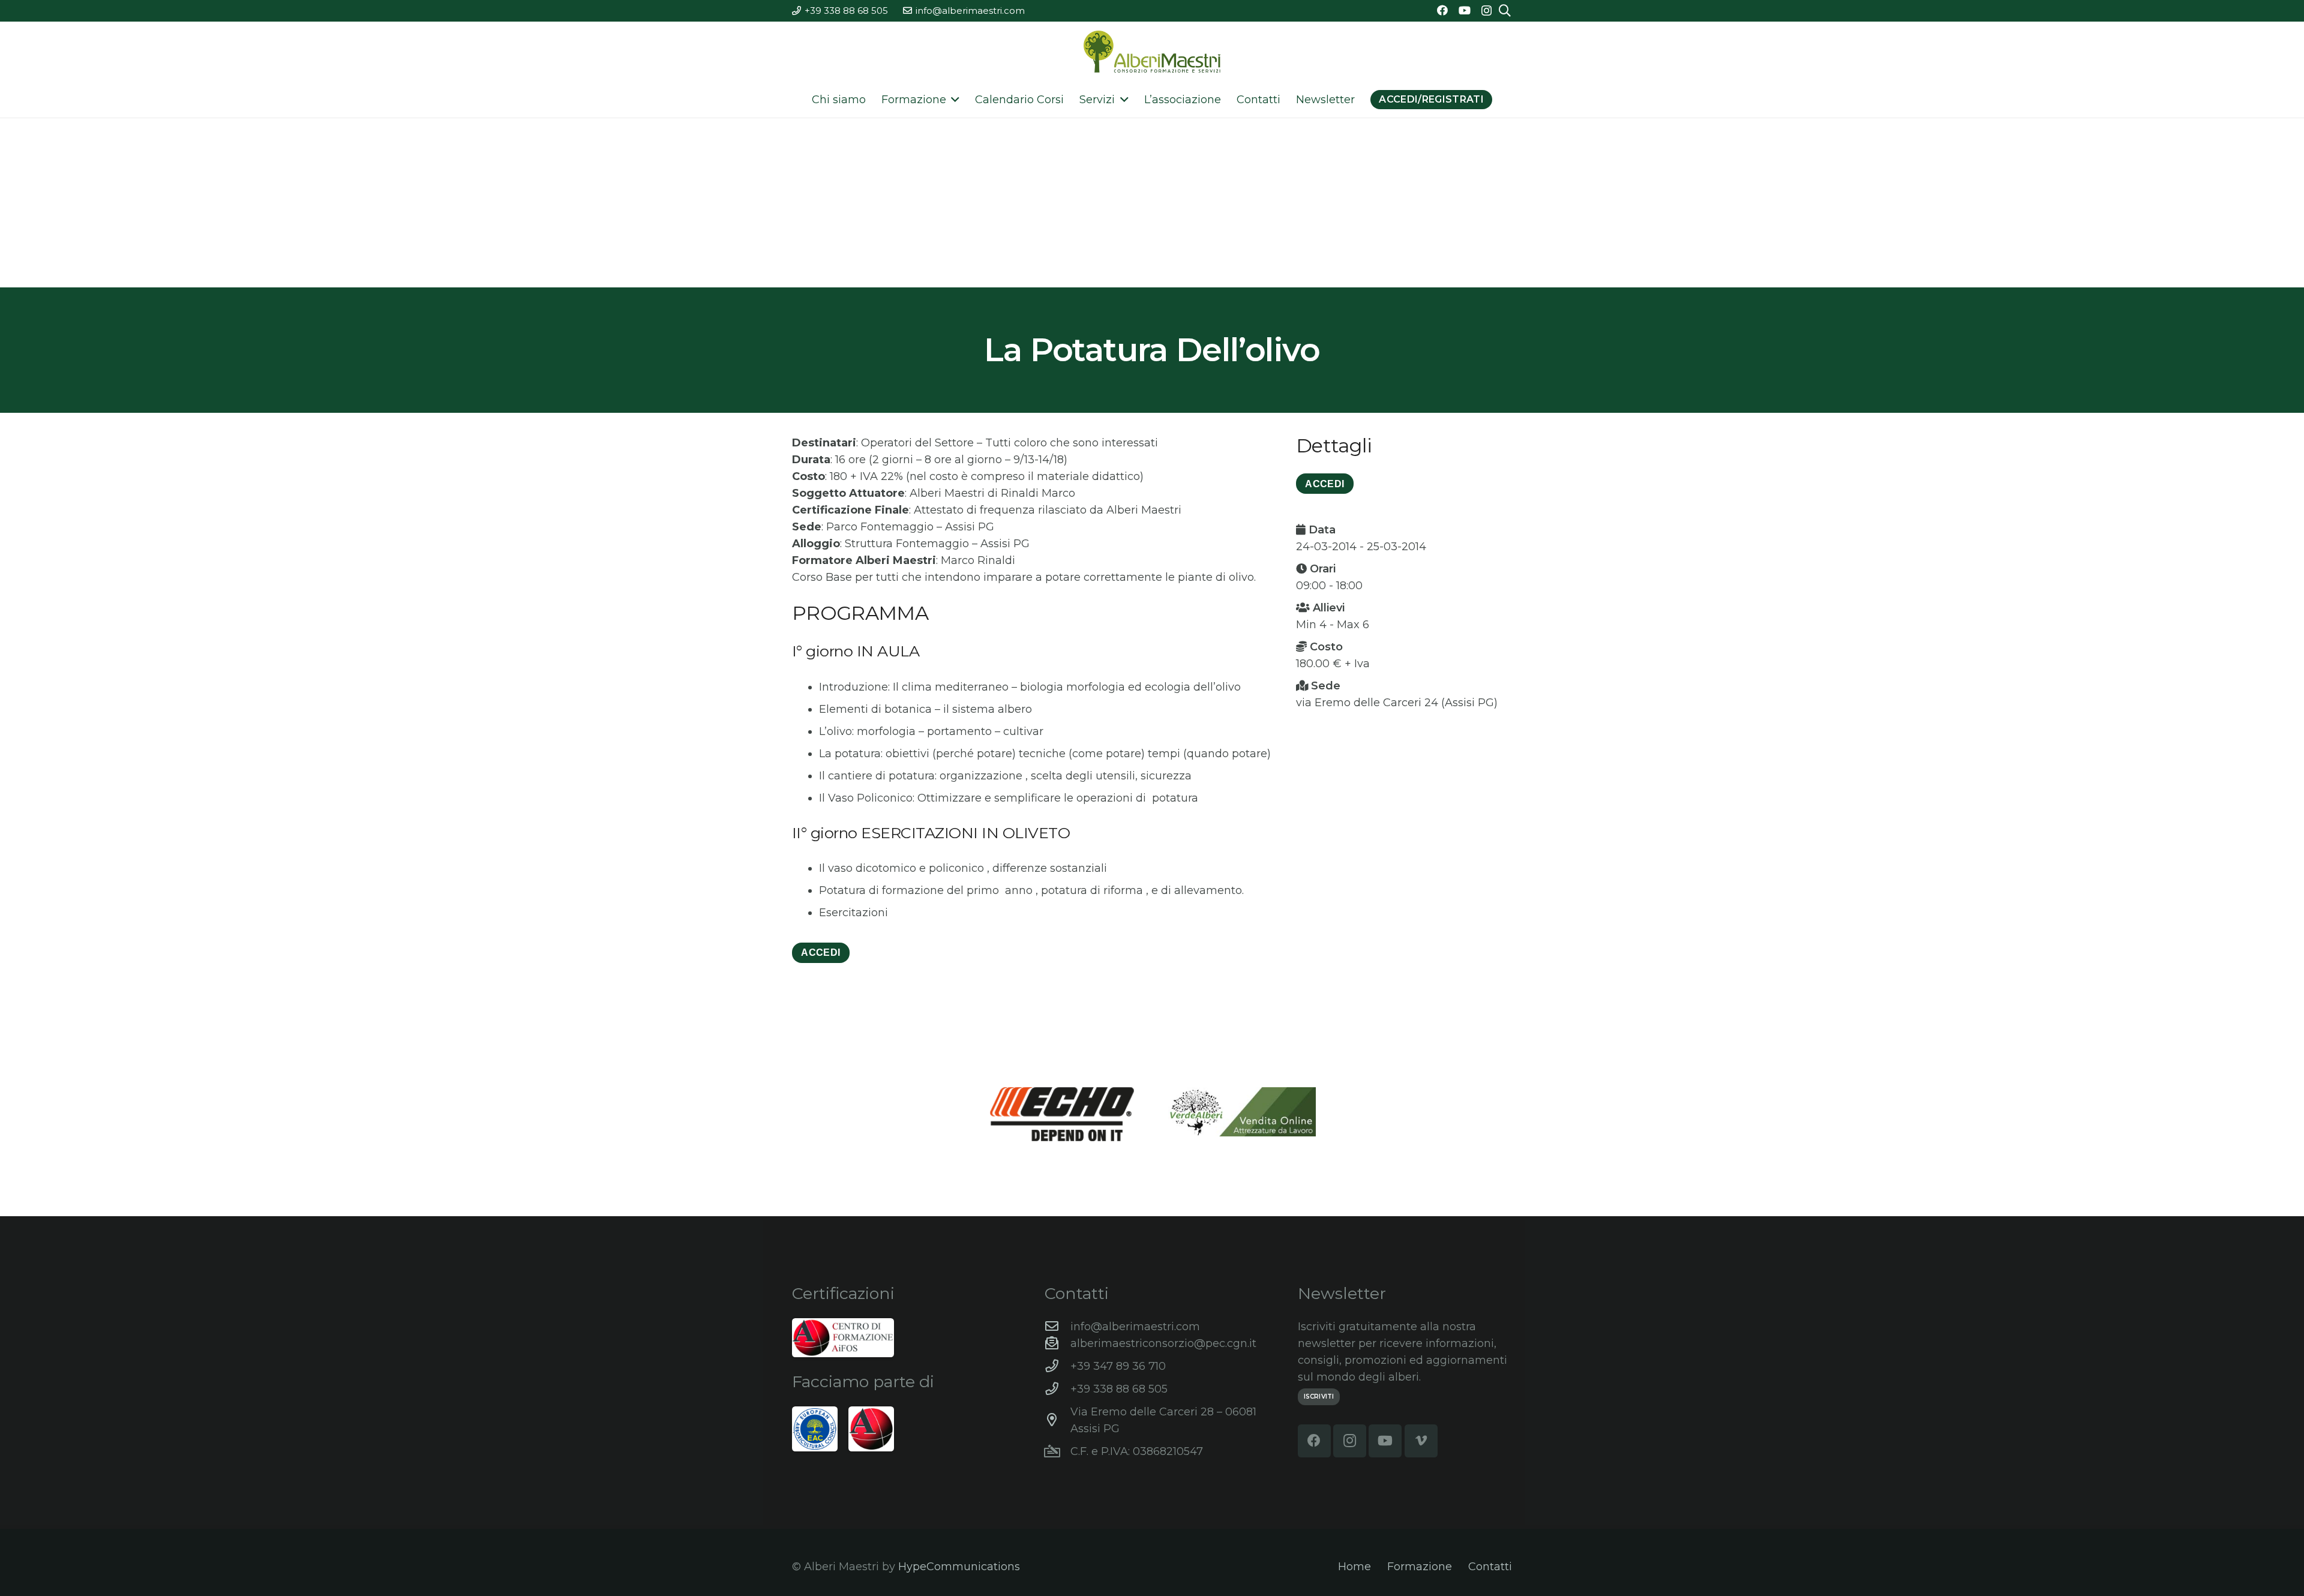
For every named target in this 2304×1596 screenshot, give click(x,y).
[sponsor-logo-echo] (1062, 1114)
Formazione (1420, 1567)
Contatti (1490, 1567)
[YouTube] (1465, 10)
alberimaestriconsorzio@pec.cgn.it (1163, 1343)
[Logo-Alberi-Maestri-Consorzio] (1152, 52)
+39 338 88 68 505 (1119, 1389)
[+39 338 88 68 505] (1057, 1389)
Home (1354, 1567)
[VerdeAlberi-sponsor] (1242, 1112)
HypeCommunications (959, 1567)
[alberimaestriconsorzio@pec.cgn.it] (1057, 1343)
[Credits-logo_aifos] (843, 1338)
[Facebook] (1442, 10)
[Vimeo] (1421, 1441)
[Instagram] (1486, 11)
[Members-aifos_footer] (871, 1429)
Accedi (820, 952)
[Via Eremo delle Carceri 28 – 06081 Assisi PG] (1057, 1420)
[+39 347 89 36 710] (1057, 1366)
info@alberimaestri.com (1135, 1327)
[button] (953, 100)
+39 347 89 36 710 (1118, 1366)
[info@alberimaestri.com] (1057, 1327)
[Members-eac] (815, 1429)
